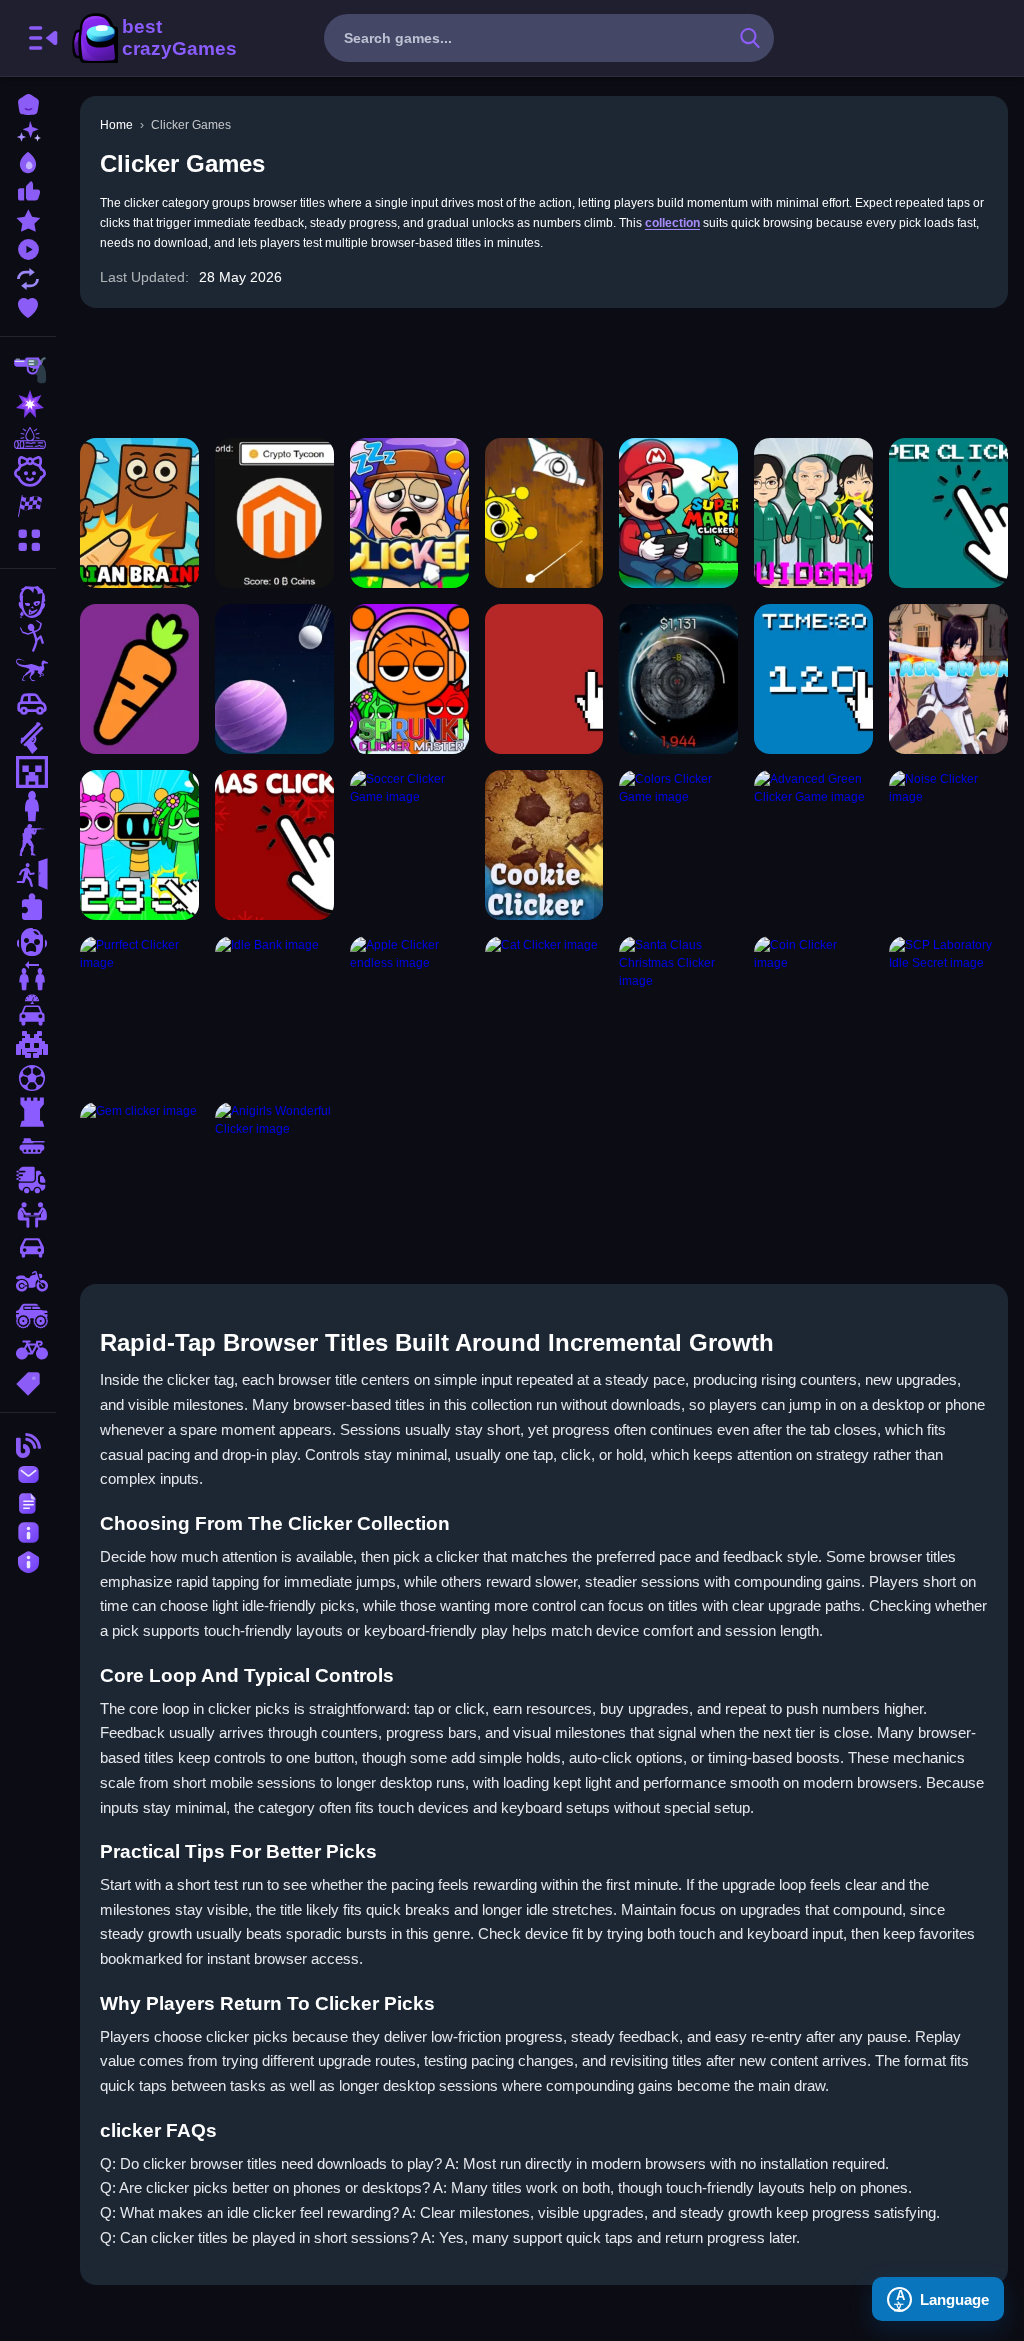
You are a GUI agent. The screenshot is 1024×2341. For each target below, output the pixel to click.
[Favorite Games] (28, 305)
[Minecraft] (28, 772)
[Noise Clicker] (948, 845)
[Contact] (28, 1472)
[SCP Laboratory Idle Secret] (948, 1011)
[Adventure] (28, 438)
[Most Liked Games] (28, 189)
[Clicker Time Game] (813, 679)
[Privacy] (28, 1559)
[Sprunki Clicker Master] (409, 679)
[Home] (28, 102)
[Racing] (28, 506)
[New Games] (28, 131)
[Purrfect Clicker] (139, 1011)
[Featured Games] (28, 218)
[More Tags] (28, 1381)
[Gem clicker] (139, 1177)
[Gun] (28, 738)
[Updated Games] (28, 276)
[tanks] (28, 1146)
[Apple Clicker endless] (409, 1011)
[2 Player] (28, 976)
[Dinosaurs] (28, 670)
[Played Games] (28, 247)
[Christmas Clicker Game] (274, 845)
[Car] (28, 704)
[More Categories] (28, 537)
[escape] (28, 874)
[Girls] (28, 472)
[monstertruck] (28, 1316)
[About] (28, 1530)
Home (116, 125)
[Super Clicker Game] (948, 513)
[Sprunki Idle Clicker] (409, 513)
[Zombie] (28, 602)
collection (672, 223)
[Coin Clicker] (813, 1011)
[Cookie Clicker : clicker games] (544, 845)
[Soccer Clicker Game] (409, 845)
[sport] (28, 1078)
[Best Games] (28, 160)
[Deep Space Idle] (678, 679)
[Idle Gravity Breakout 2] (274, 679)
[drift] (28, 1248)
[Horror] (28, 942)
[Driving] (28, 1010)
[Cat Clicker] (544, 1011)
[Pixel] (28, 1044)
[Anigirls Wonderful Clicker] (274, 1177)
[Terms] (28, 1501)
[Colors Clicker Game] (678, 845)
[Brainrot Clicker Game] (139, 513)
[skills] (28, 1214)
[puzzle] (28, 908)
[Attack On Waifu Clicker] (948, 679)
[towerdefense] (28, 1112)
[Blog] (28, 1443)
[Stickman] (28, 636)
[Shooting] (28, 370)
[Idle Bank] (274, 1011)
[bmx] (28, 1350)
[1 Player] (28, 806)
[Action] (28, 404)
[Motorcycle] (28, 1282)
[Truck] (28, 1180)
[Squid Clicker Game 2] (813, 513)
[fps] (28, 840)
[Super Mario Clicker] (678, 513)
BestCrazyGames (153, 38)
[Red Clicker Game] (544, 679)
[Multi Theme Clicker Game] (274, 513)
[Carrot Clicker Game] (139, 679)
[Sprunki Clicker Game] (139, 845)
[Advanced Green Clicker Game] (813, 845)
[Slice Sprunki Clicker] (544, 513)
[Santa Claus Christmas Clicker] (678, 1011)
